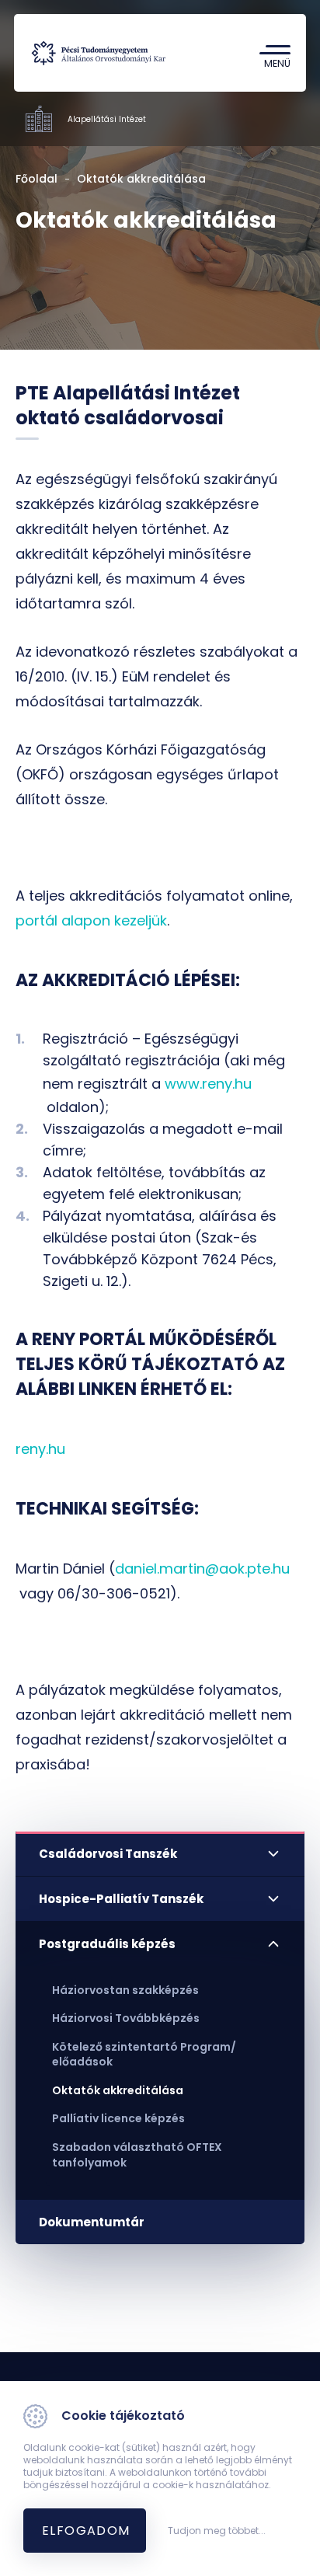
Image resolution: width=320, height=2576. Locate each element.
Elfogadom (86, 2531)
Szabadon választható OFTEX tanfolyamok (137, 2155)
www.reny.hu (208, 1084)
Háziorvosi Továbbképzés (126, 2018)
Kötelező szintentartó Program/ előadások (144, 2055)
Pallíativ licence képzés (118, 2118)
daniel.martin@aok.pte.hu (202, 1569)
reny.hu (40, 1449)
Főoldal (37, 179)
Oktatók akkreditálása (118, 2090)
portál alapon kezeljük (91, 920)
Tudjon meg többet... (217, 2531)
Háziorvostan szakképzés (125, 1990)
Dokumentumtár (92, 2222)
